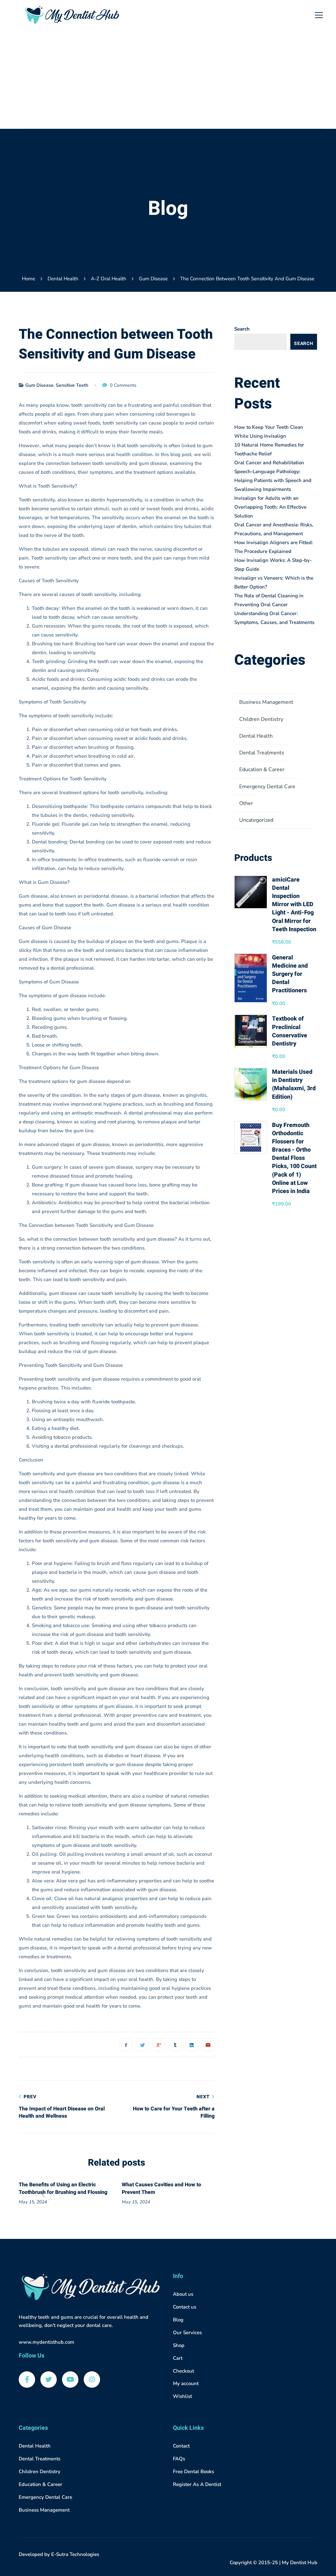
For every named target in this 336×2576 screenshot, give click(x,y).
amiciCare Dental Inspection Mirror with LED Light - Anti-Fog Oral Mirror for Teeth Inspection (294, 905)
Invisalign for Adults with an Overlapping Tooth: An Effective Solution (270, 507)
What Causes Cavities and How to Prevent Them (161, 2188)
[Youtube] (70, 2380)
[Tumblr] (175, 2045)
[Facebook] (126, 2045)
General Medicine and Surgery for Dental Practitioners (290, 974)
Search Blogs (304, 345)
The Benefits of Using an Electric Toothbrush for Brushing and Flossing (63, 2188)
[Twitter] (142, 2045)
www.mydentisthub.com (46, 2342)
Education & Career (262, 770)
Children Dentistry (261, 719)
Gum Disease (153, 279)
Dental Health (63, 279)
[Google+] (159, 2045)
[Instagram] (92, 2380)
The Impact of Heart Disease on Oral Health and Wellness (62, 2107)
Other (246, 803)
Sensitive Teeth (72, 385)
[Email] (208, 2045)
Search (242, 329)
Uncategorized (256, 820)
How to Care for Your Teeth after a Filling (174, 2107)
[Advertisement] (173, 79)
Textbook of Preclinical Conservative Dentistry (290, 1031)
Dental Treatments (262, 753)
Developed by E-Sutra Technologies (59, 2554)
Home (29, 279)
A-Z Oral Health (109, 279)
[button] (190, 2195)
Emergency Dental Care (267, 787)
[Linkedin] (192, 2045)
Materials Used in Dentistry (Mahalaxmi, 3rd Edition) (294, 1084)
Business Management (266, 702)
